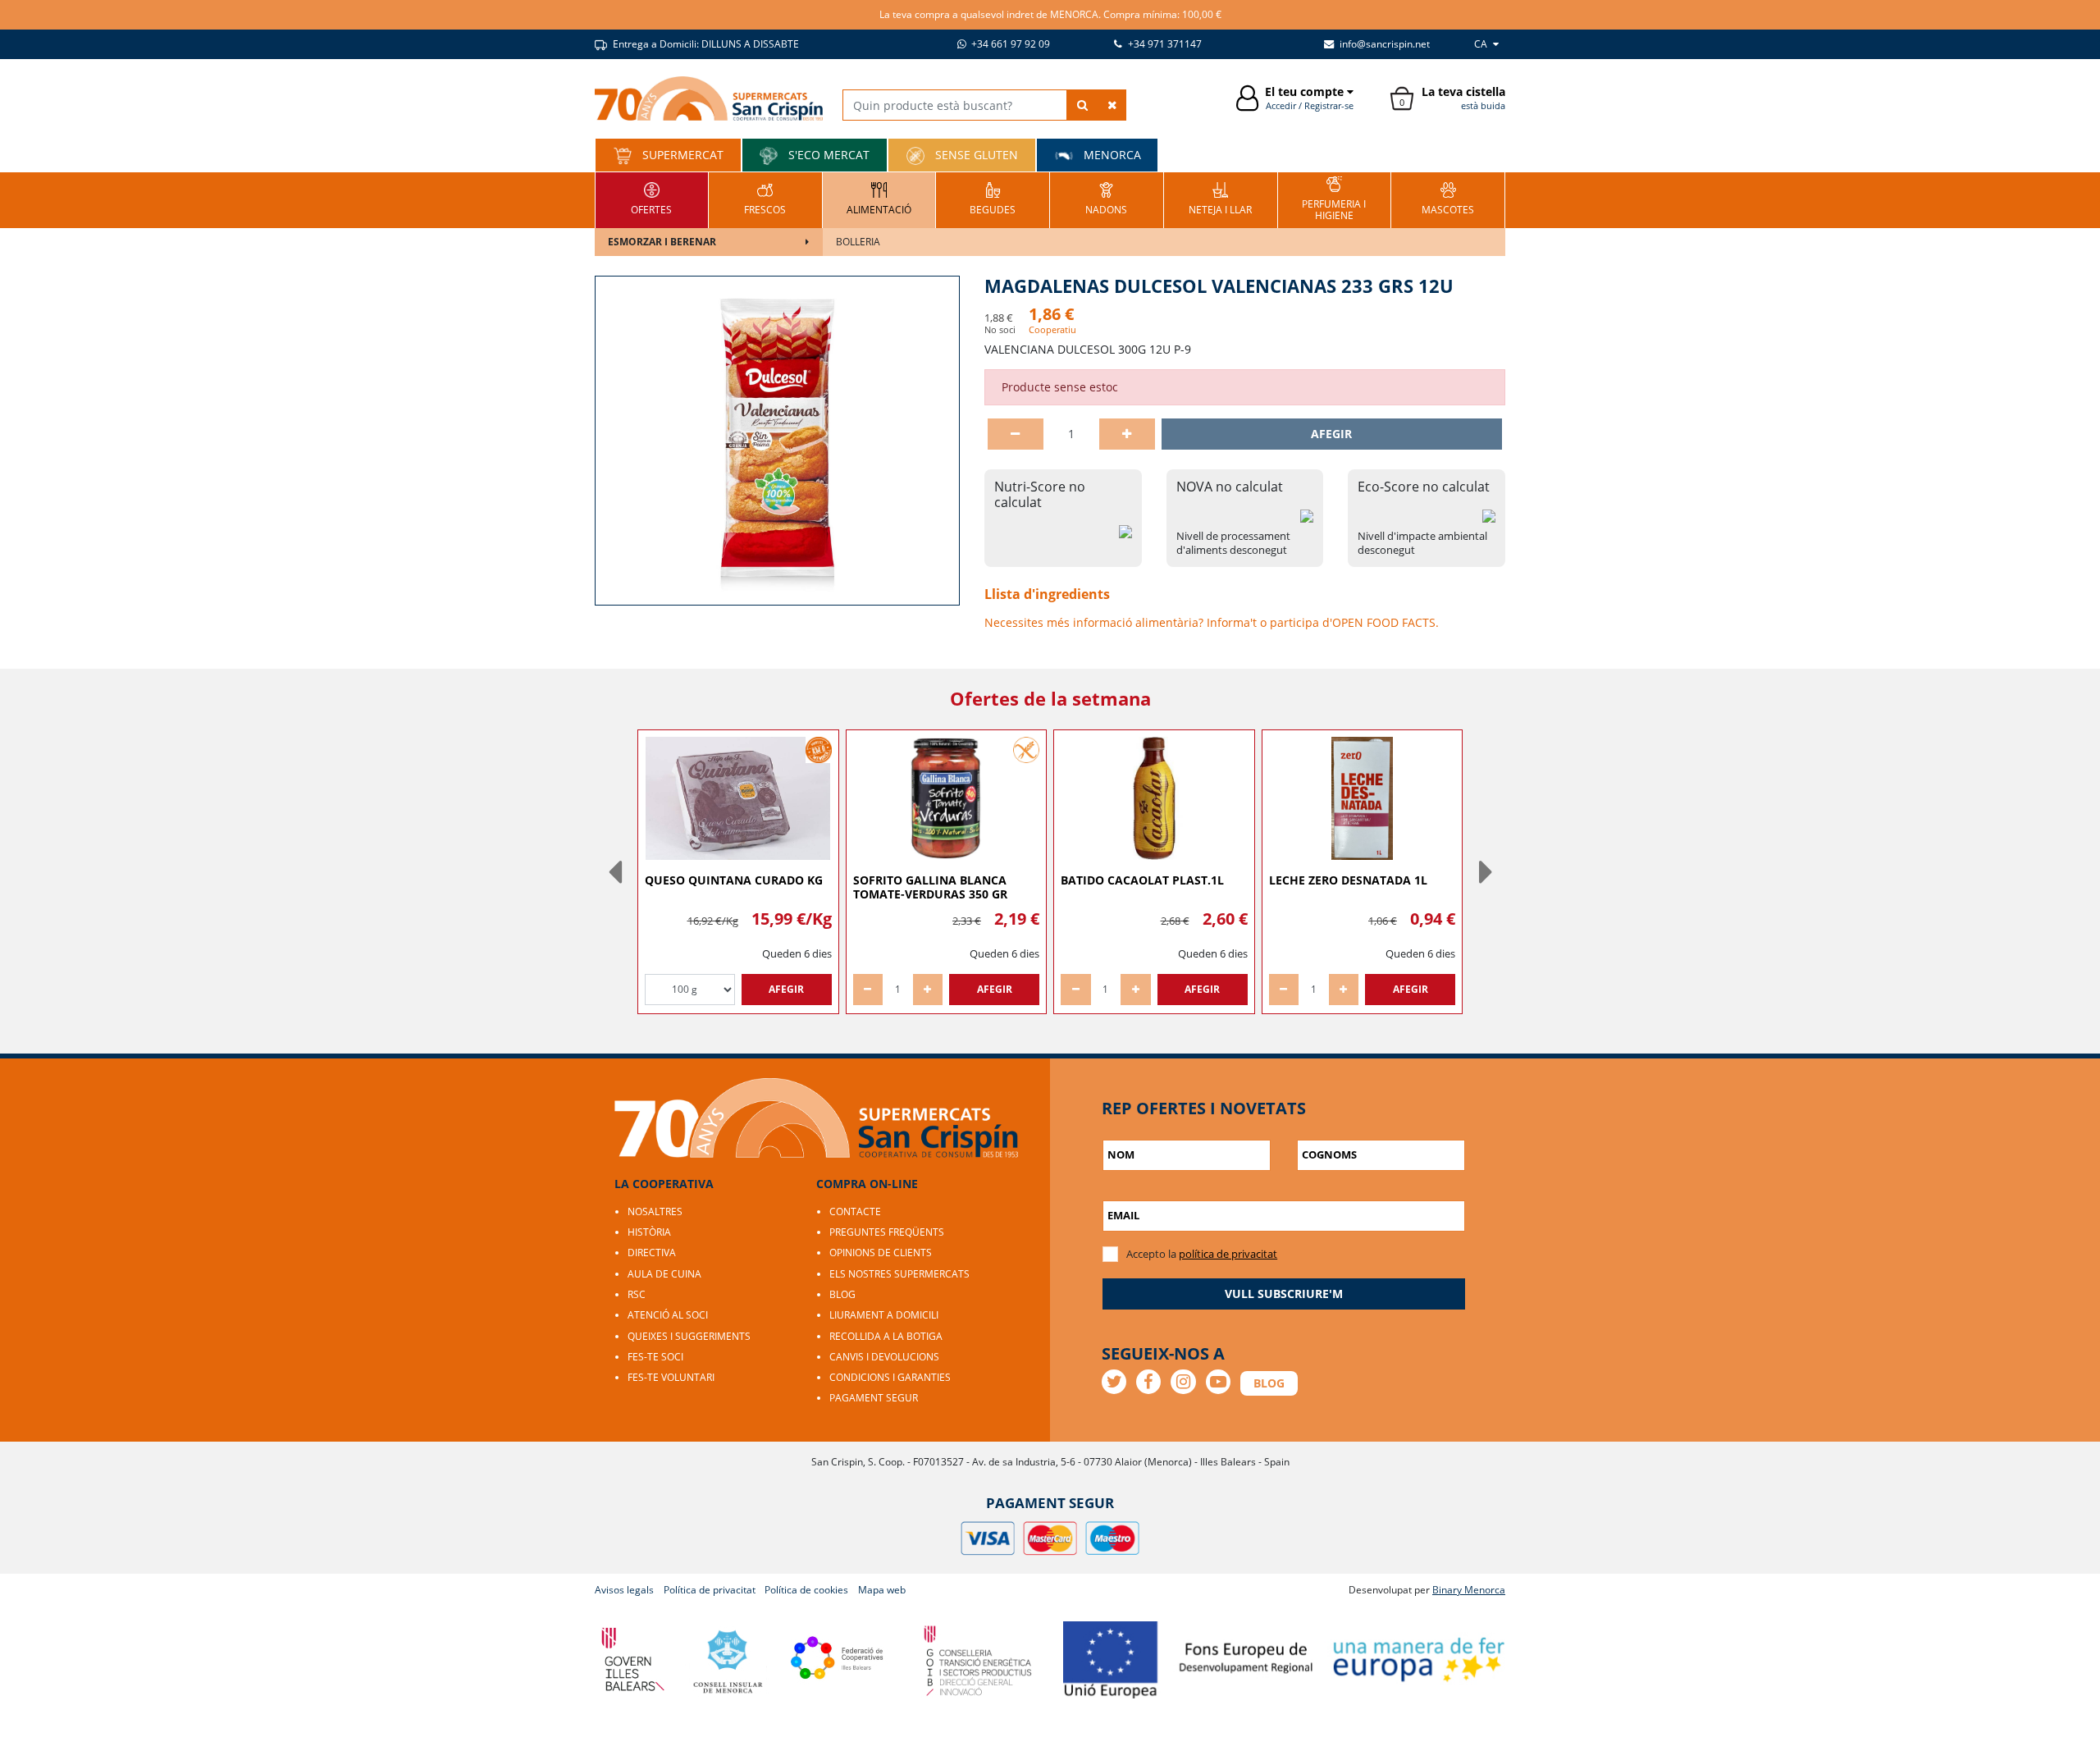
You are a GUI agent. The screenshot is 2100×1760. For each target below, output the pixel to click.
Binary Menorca (1469, 1590)
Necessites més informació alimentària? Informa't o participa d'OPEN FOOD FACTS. (1212, 622)
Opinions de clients (881, 1253)
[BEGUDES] (993, 198)
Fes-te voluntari (671, 1377)
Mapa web (882, 1590)
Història (649, 1232)
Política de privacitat (710, 1590)
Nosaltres (655, 1211)
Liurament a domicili (884, 1315)
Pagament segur (874, 1398)
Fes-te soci (655, 1357)
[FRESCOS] (765, 198)
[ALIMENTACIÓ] (879, 198)
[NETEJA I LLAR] (1220, 198)
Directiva (652, 1253)
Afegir (1331, 434)
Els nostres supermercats (899, 1274)
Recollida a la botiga (886, 1336)
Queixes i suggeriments (689, 1336)
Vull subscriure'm (1284, 1294)
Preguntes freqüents (887, 1232)
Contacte (855, 1211)
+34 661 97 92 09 (1009, 44)
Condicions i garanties (890, 1377)
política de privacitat (1228, 1254)
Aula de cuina (664, 1274)
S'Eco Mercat (827, 155)
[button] (614, 871)
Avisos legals (624, 1590)
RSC (637, 1294)
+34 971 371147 (1164, 44)
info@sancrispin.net (1383, 44)
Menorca (1111, 155)
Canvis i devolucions (884, 1357)
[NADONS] (1106, 198)
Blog (842, 1294)
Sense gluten (975, 155)
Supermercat (681, 155)
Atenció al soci (668, 1315)
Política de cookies (806, 1590)
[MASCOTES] (1448, 198)
